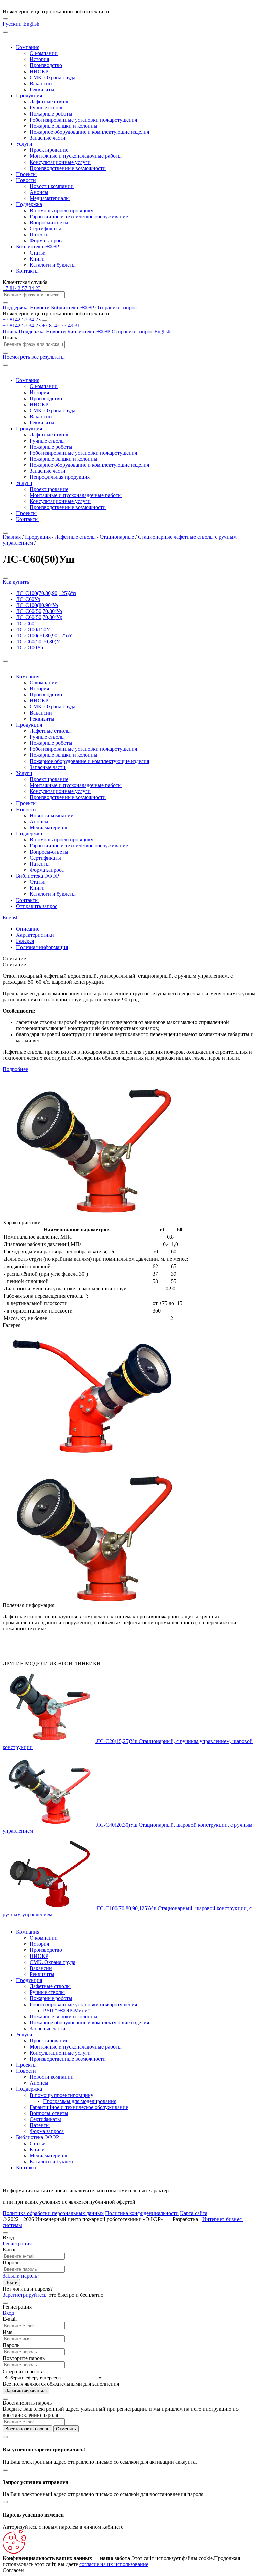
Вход (8, 2313)
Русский (12, 24)
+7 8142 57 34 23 (22, 288)
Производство (46, 65)
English (31, 24)
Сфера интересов (22, 2371)
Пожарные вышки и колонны (63, 126)
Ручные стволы (47, 108)
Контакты (27, 271)
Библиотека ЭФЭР (38, 247)
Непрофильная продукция (60, 477)
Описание (28, 929)
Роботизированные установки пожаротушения (83, 120)
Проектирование (49, 150)
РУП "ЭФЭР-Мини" (67, 2010)
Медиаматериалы (50, 198)
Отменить (66, 2429)
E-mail (10, 2249)
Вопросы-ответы (49, 222)
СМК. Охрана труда (52, 77)
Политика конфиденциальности (142, 2213)
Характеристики (35, 935)
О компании (44, 53)
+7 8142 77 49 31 (61, 326)
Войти (11, 2282)
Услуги (24, 144)
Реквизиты (42, 89)
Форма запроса (47, 241)
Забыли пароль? (21, 2276)
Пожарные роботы (51, 114)
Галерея (25, 941)
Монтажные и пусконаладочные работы (76, 156)
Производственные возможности (68, 168)
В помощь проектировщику (61, 210)
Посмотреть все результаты (34, 357)
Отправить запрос (116, 307)
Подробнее (15, 1069)
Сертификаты (45, 228)
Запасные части (48, 138)
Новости (26, 180)
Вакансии (41, 83)
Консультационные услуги (60, 162)
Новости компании (52, 186)
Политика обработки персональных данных (53, 2213)
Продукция (29, 96)
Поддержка (29, 204)
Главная (12, 537)
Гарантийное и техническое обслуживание (79, 216)
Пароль (11, 2263)
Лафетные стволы (50, 102)
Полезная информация (42, 947)
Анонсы (39, 192)
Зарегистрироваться (26, 2390)
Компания (28, 47)
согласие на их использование (114, 2564)
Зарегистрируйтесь (25, 2295)
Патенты (40, 235)
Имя (8, 2332)
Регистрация (17, 2243)
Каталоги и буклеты (53, 265)
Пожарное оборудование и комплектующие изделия (89, 132)
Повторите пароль (24, 2358)
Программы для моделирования (80, 2101)
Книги (37, 259)
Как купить (16, 582)
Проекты (26, 174)
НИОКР (39, 71)
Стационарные (117, 537)
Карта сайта (194, 2213)
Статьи (38, 253)
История (39, 59)
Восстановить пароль (27, 2429)
